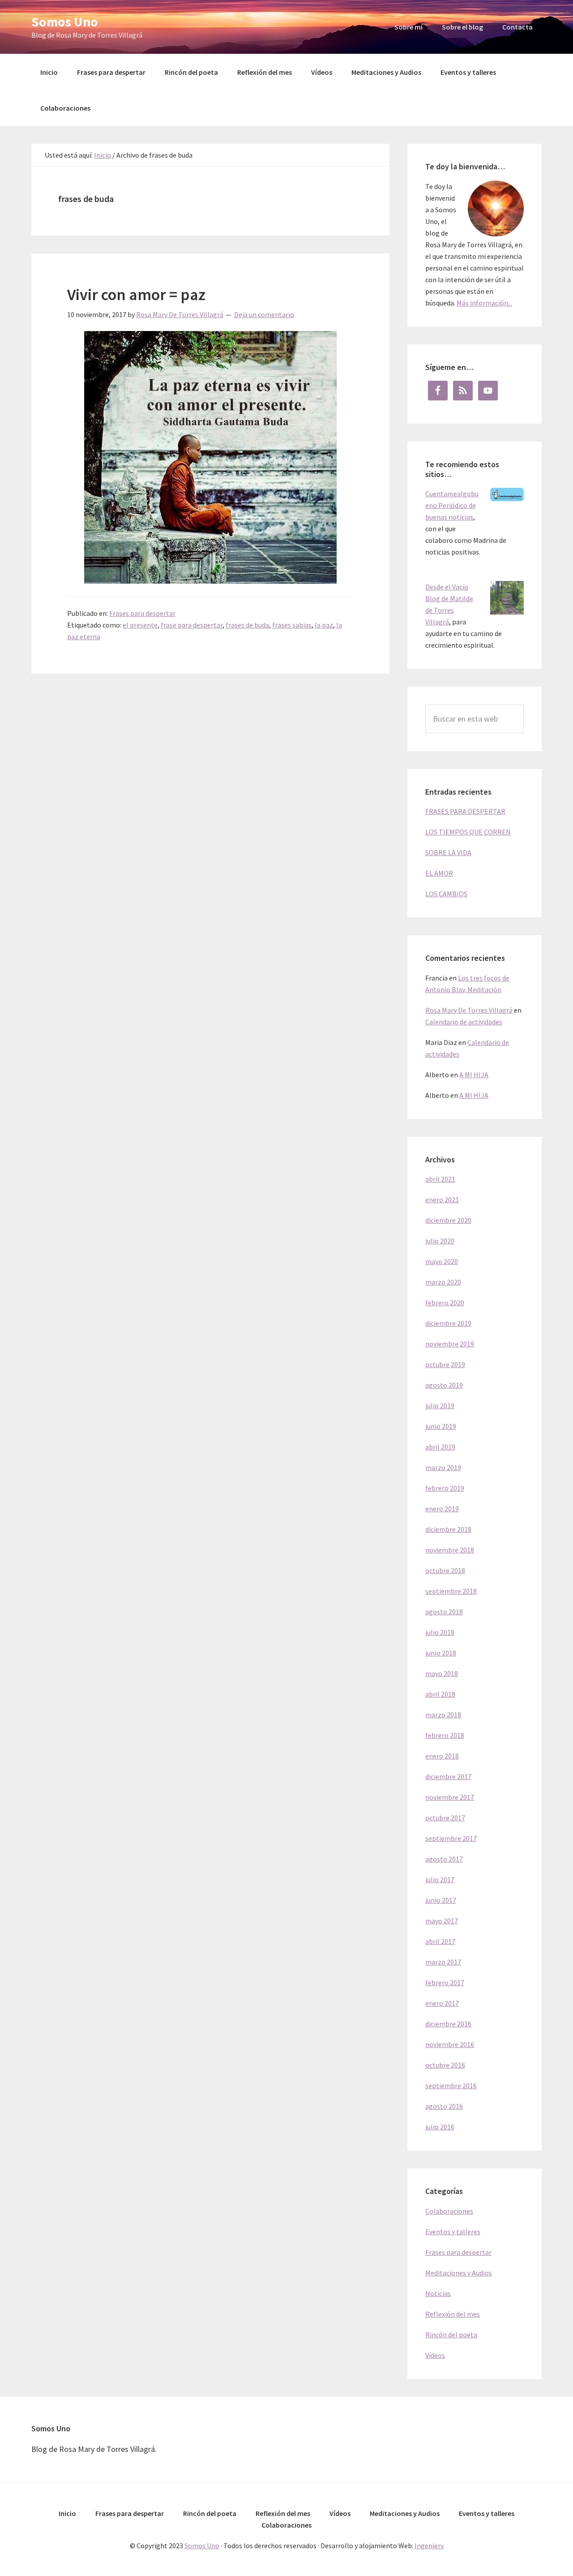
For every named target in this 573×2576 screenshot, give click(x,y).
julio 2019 (440, 1406)
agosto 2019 (444, 1385)
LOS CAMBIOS (446, 894)
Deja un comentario (264, 314)
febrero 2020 (445, 1303)
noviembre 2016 (450, 2044)
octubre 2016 (445, 2065)
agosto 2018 (444, 1612)
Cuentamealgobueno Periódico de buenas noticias (452, 505)
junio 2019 (441, 1426)
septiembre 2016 (451, 2086)
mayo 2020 (442, 1261)
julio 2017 (440, 1879)
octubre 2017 (445, 1818)
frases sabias (292, 625)
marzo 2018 (443, 1715)
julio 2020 (440, 1241)
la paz (324, 625)
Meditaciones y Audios (459, 2273)
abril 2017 (440, 1941)
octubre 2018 (445, 1570)
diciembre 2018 (448, 1529)
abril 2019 (440, 1447)
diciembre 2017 (448, 1776)
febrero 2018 (445, 1735)
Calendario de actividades (464, 1022)
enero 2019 (442, 1509)
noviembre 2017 (450, 1797)
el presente (140, 625)
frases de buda (247, 625)
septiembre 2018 (451, 1591)
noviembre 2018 (450, 1550)
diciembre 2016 (448, 2024)
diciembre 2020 (448, 1220)
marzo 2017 (443, 1962)
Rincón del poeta (451, 2335)
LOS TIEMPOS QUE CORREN (468, 832)
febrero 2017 (445, 1983)
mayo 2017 (442, 1921)
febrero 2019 (445, 1488)
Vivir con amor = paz (136, 295)
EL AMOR (439, 873)
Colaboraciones (449, 2211)
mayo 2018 (442, 1673)
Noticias (438, 2293)
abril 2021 (440, 1179)
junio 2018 (441, 1653)
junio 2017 (441, 1900)
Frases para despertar (142, 613)
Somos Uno (65, 22)
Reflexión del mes (453, 2314)
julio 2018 (440, 1632)
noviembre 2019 (450, 1344)
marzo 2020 (443, 1282)
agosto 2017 (444, 1859)
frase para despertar (192, 625)
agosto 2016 (444, 2106)
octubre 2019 (445, 1364)
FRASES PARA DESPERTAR (465, 811)
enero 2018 (442, 1756)
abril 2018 (440, 1694)
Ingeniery (429, 2546)
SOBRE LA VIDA (448, 852)
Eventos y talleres (453, 2232)
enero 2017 (442, 2003)
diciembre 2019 (448, 1323)
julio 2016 (440, 2127)
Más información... (484, 303)
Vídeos (435, 2355)
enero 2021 (442, 1200)
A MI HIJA (474, 1075)
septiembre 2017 (451, 1838)
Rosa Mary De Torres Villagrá (469, 1010)
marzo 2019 (443, 1467)
